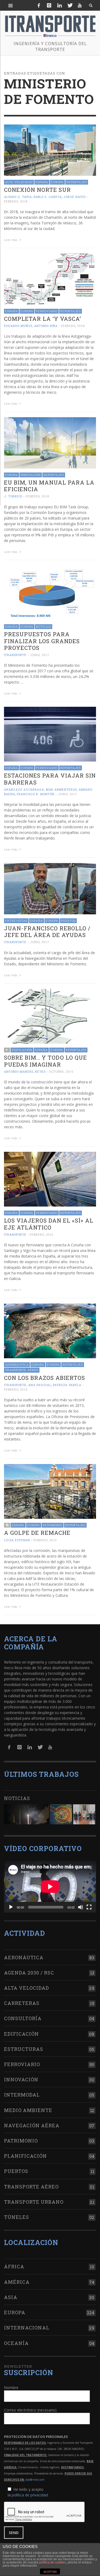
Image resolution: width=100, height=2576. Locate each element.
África (14, 2266)
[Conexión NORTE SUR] (50, 150)
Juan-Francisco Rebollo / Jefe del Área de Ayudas (47, 932)
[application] (50, 1887)
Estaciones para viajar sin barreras (50, 779)
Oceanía (16, 2343)
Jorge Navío (75, 197)
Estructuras (24, 2049)
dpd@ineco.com (35, 2480)
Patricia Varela (67, 1385)
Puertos (68, 921)
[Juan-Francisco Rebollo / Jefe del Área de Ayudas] (50, 888)
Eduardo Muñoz (18, 326)
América (17, 2282)
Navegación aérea (32, 2125)
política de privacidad (30, 2495)
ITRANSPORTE (15, 655)
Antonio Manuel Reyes (25, 1072)
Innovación (31, 475)
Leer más (11, 240)
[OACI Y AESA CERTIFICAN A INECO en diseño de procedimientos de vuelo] (61, 1814)
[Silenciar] (81, 1907)
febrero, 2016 (42, 1234)
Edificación (22, 1050)
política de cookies (53, 2562)
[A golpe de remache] (50, 1491)
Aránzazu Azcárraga (24, 789)
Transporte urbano (34, 2202)
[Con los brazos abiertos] (50, 1330)
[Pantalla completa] (89, 1907)
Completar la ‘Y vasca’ (43, 319)
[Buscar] (11, 5)
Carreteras (22, 2003)
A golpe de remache (37, 1533)
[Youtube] (80, 5)
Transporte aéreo (22, 1370)
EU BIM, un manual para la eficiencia (49, 486)
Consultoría (23, 2018)
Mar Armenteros (61, 789)
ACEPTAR (50, 2572)
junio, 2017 (40, 655)
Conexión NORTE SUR (37, 190)
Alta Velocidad (19, 182)
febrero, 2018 (16, 201)
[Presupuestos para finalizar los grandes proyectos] (50, 592)
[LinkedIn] (59, 5)
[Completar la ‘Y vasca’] (50, 279)
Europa (57, 182)
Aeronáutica (17, 1365)
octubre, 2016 (61, 1072)
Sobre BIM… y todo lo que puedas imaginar (45, 1061)
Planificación (25, 2156)
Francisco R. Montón (36, 794)
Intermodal (22, 2095)
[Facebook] (39, 5)
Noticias (44, 627)
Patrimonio (53, 1525)
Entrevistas (16, 921)
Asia (11, 2297)
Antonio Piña (46, 326)
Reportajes (77, 182)
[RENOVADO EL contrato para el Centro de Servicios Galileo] (27, 1814)
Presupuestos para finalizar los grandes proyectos (42, 641)
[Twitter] (70, 5)
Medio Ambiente (28, 2110)
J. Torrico (13, 496)
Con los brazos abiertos (45, 1378)
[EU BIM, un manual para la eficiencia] (50, 442)
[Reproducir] (11, 1907)
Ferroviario (47, 311)
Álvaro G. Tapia (18, 197)
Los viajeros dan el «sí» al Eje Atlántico (49, 1224)
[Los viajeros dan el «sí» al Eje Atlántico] (50, 1179)
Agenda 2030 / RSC (29, 1973)
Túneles (17, 2217)
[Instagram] (49, 5)
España (42, 182)
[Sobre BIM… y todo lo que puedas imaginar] (50, 1016)
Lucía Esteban (17, 1540)
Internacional (27, 2328)
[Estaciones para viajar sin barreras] (50, 734)
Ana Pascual (40, 1385)
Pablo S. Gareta (48, 197)
